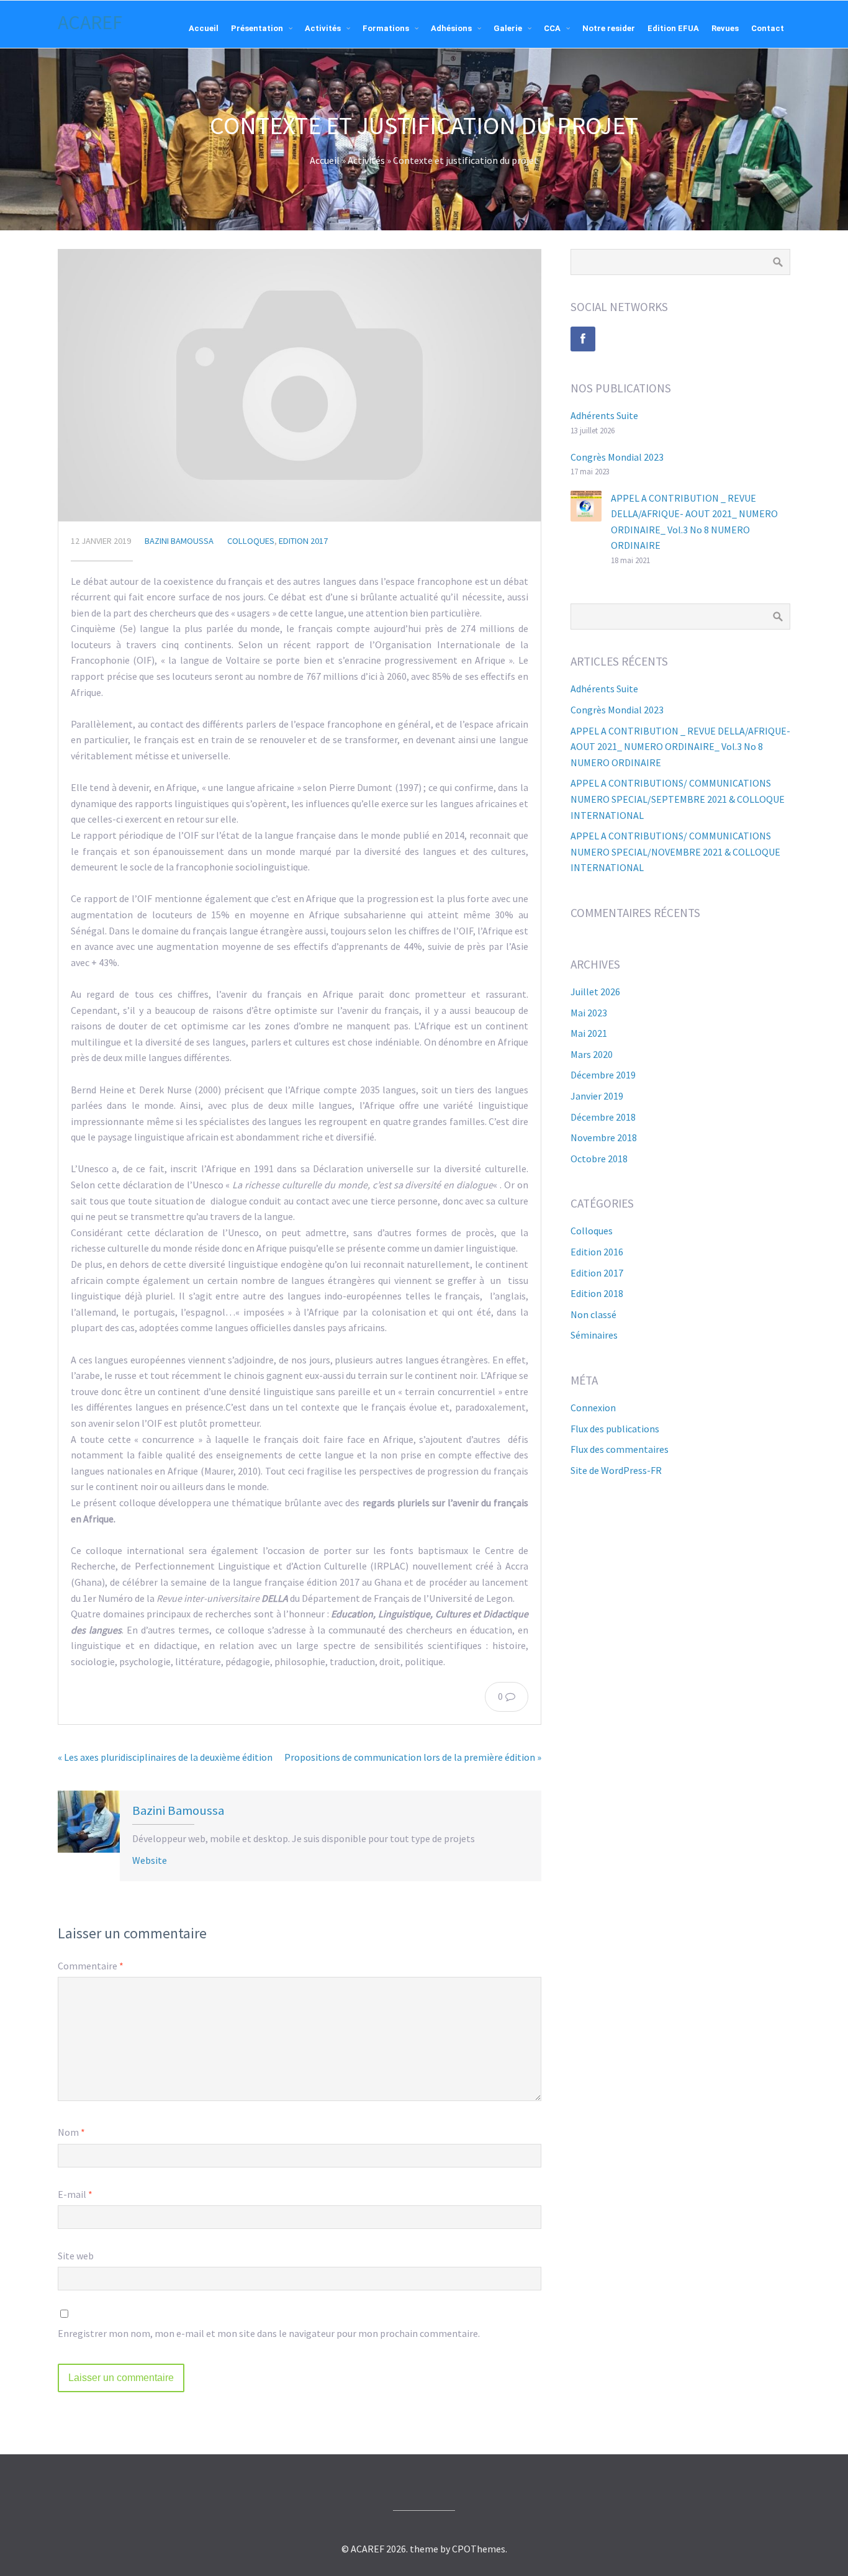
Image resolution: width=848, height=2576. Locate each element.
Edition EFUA (673, 28)
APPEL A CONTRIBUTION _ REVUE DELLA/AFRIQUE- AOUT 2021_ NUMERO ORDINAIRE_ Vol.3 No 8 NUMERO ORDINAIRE (680, 747)
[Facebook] (583, 339)
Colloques (251, 541)
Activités (323, 28)
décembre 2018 (603, 1117)
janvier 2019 (597, 1096)
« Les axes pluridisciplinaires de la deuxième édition (165, 1757)
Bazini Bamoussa (179, 541)
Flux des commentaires (620, 1449)
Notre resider (609, 28)
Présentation (257, 28)
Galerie (508, 28)
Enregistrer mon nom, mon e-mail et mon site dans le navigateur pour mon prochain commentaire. (269, 2333)
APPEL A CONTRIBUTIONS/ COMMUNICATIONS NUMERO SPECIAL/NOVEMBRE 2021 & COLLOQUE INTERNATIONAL (675, 852)
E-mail (75, 2194)
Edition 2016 (597, 1252)
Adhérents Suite (604, 415)
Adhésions (451, 28)
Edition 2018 (597, 1293)
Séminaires (594, 1335)
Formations (386, 28)
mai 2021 (589, 1033)
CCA (552, 28)
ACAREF (90, 22)
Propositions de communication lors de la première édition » (413, 1757)
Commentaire (91, 1966)
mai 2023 (589, 1013)
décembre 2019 (603, 1075)
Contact (768, 28)
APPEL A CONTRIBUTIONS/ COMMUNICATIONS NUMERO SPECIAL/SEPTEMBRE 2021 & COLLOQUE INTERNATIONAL (678, 799)
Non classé (593, 1314)
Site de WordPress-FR (616, 1470)
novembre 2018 (604, 1137)
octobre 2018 (599, 1159)
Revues (725, 28)
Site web (76, 2256)
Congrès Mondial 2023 (617, 457)
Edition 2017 (303, 541)
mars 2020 (592, 1054)
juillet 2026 (595, 992)
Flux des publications (615, 1429)
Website (150, 1860)
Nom (71, 2132)
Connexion (593, 1408)
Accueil (204, 28)
